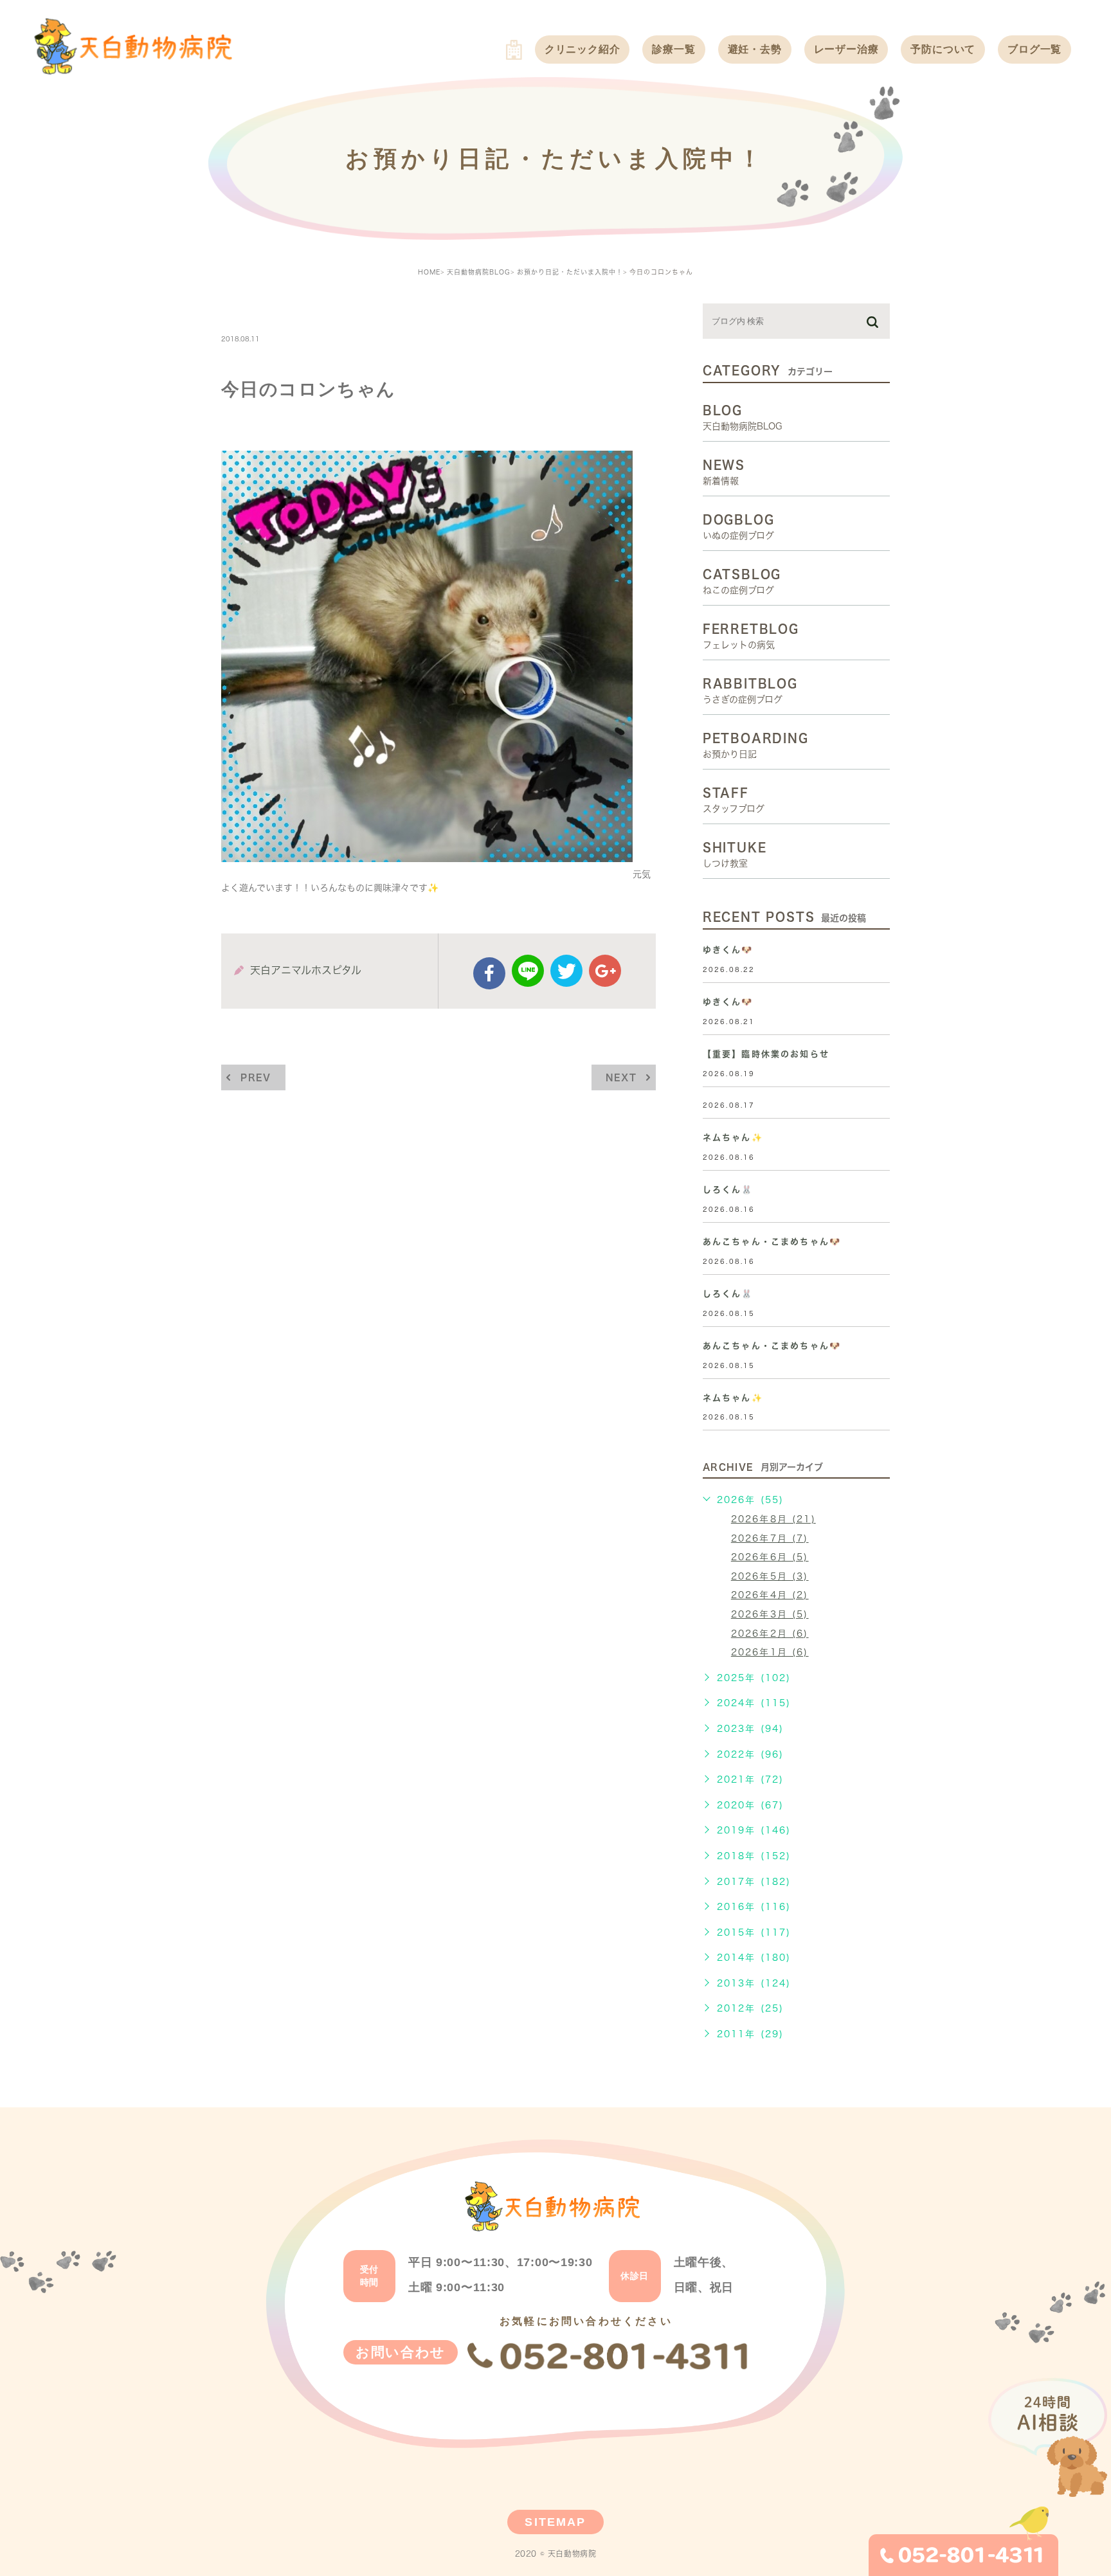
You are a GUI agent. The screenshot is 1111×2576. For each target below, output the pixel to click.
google (605, 971)
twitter (566, 971)
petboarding (268, 311)
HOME (429, 272)
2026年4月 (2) (770, 1595)
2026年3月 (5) (770, 1614)
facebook (489, 973)
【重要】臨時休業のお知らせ (766, 1054)
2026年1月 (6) (770, 1652)
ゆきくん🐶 (728, 950)
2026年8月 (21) (773, 1519)
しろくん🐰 (728, 1190)
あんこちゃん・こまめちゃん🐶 (772, 1242)
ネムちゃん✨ (733, 1138)
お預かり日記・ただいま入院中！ (570, 272)
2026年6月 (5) (770, 1557)
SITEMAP (555, 2522)
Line (528, 971)
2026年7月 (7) (770, 1538)
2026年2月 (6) (770, 1634)
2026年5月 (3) (770, 1576)
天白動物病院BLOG (479, 272)
